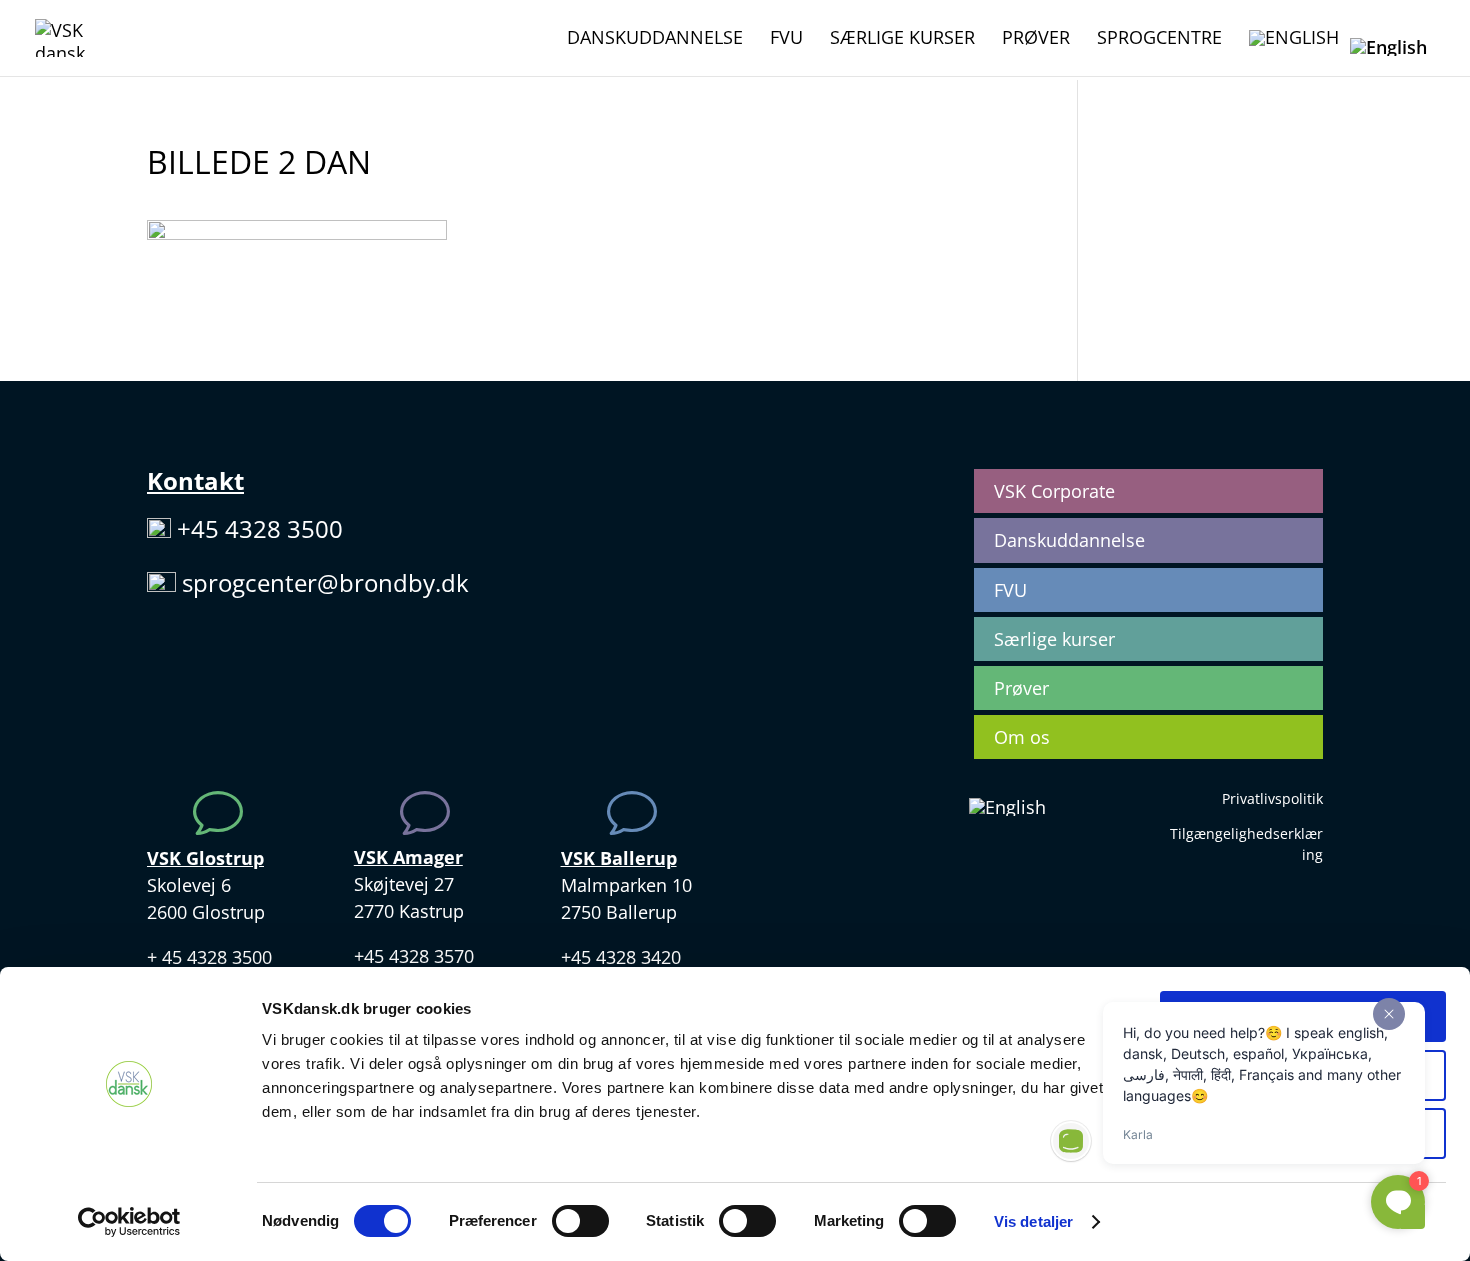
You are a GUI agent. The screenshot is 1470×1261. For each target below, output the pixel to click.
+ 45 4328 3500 (209, 957)
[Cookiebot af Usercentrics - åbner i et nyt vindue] (129, 1222)
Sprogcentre (1159, 39)
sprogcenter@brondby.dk (325, 582)
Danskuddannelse (655, 39)
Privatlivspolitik (1272, 798)
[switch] (580, 1221)
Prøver (1036, 39)
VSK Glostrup (205, 858)
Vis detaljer (1033, 1221)
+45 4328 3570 (414, 956)
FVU (786, 39)
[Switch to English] (1294, 53)
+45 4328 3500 (260, 528)
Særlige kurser (902, 39)
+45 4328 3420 (621, 957)
